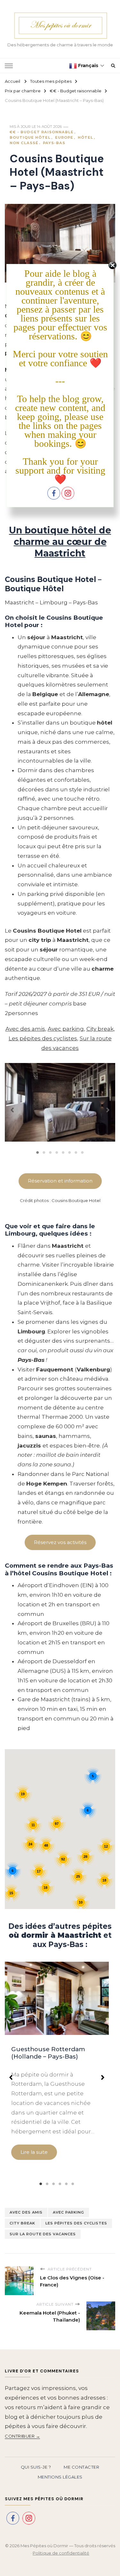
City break (100, 1029)
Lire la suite (34, 2152)
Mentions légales (60, 2477)
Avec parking (66, 1029)
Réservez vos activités (60, 1542)
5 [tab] (63, 1152)
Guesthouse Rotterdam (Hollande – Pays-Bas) (48, 2053)
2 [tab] (44, 1152)
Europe (64, 137)
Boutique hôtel (30, 137)
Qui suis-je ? (36, 2467)
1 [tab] (38, 1152)
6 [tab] (70, 1152)
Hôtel (85, 137)
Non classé (24, 143)
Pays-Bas (54, 143)
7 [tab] (76, 1152)
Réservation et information (60, 1181)
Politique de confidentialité (61, 2553)
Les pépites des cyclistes (43, 1038)
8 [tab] (83, 1152)
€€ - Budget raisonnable (42, 132)
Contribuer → (22, 2436)
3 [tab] (51, 1152)
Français (88, 65)
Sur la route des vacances (43, 2234)
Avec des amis (25, 1029)
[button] (12, 1107)
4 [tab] (57, 1152)
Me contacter (81, 2467)
